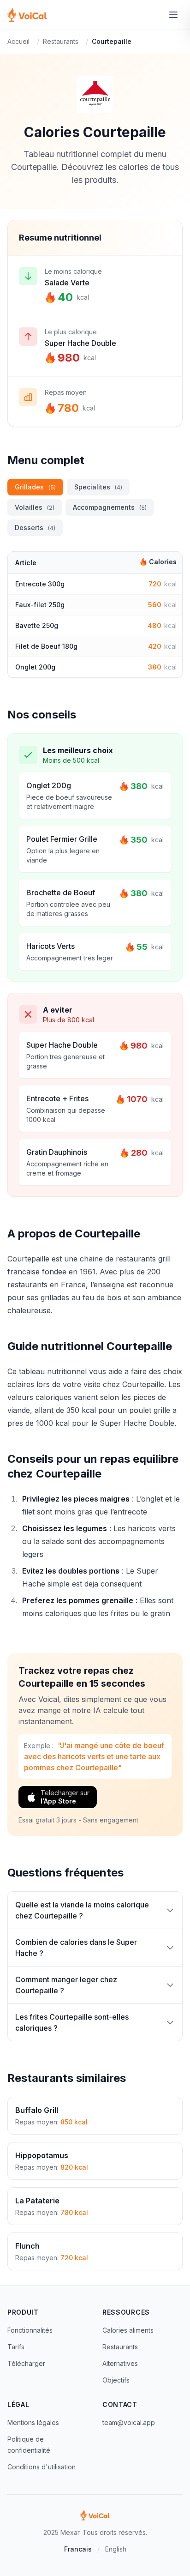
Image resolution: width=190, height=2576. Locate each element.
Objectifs (116, 2380)
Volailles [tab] (35, 507)
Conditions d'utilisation (42, 2467)
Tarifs (16, 2347)
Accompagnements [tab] (110, 507)
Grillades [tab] (35, 487)
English (116, 2549)
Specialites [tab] (98, 487)
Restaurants (61, 41)
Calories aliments (128, 2330)
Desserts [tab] (35, 528)
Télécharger (26, 2363)
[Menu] (173, 15)
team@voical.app (129, 2422)
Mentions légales (33, 2422)
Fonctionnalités (30, 2330)
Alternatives (120, 2363)
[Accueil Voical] (27, 15)
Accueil (18, 41)
